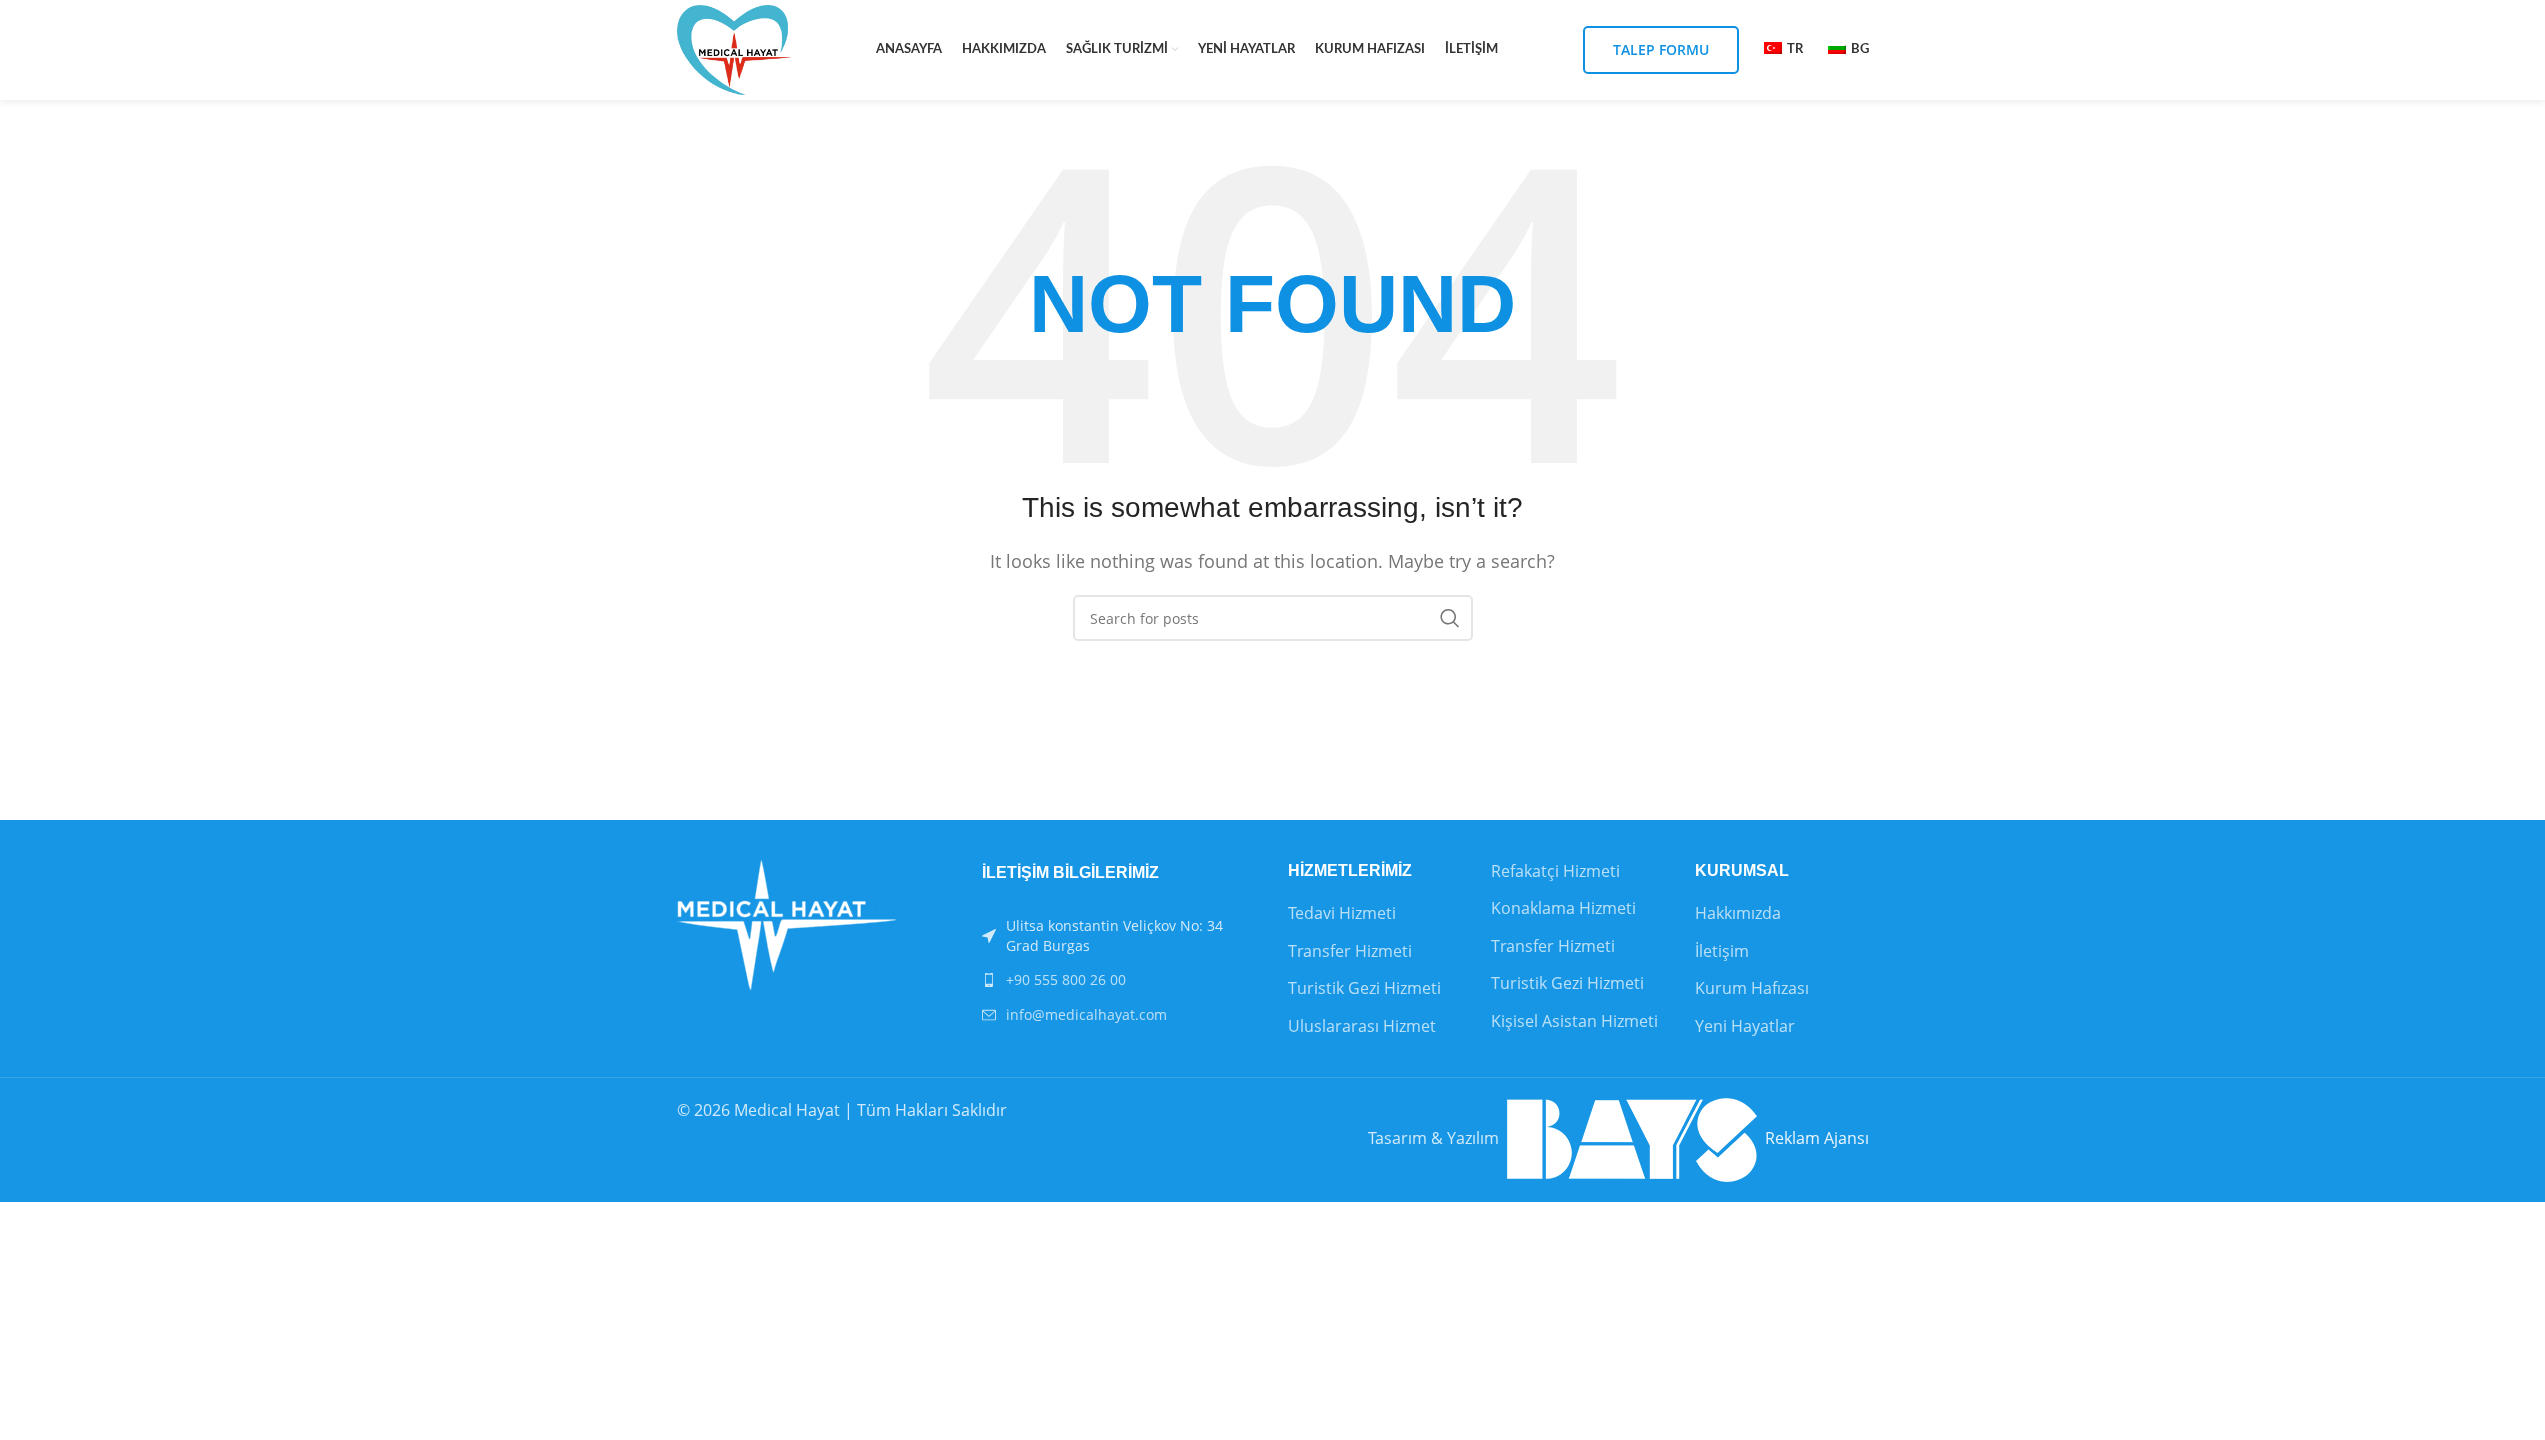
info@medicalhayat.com (1086, 1014)
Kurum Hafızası (1752, 988)
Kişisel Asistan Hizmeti (1574, 1021)
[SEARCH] (1450, 618)
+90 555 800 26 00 (1066, 979)
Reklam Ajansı (1813, 1138)
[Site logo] (734, 48)
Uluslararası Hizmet (1362, 1026)
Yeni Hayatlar (1745, 1026)
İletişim (1722, 951)
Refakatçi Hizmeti (1555, 871)
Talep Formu (1661, 49)
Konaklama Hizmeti (1563, 908)
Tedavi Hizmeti (1342, 913)
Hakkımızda (1738, 913)
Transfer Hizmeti (1350, 951)
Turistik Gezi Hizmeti (1364, 988)
